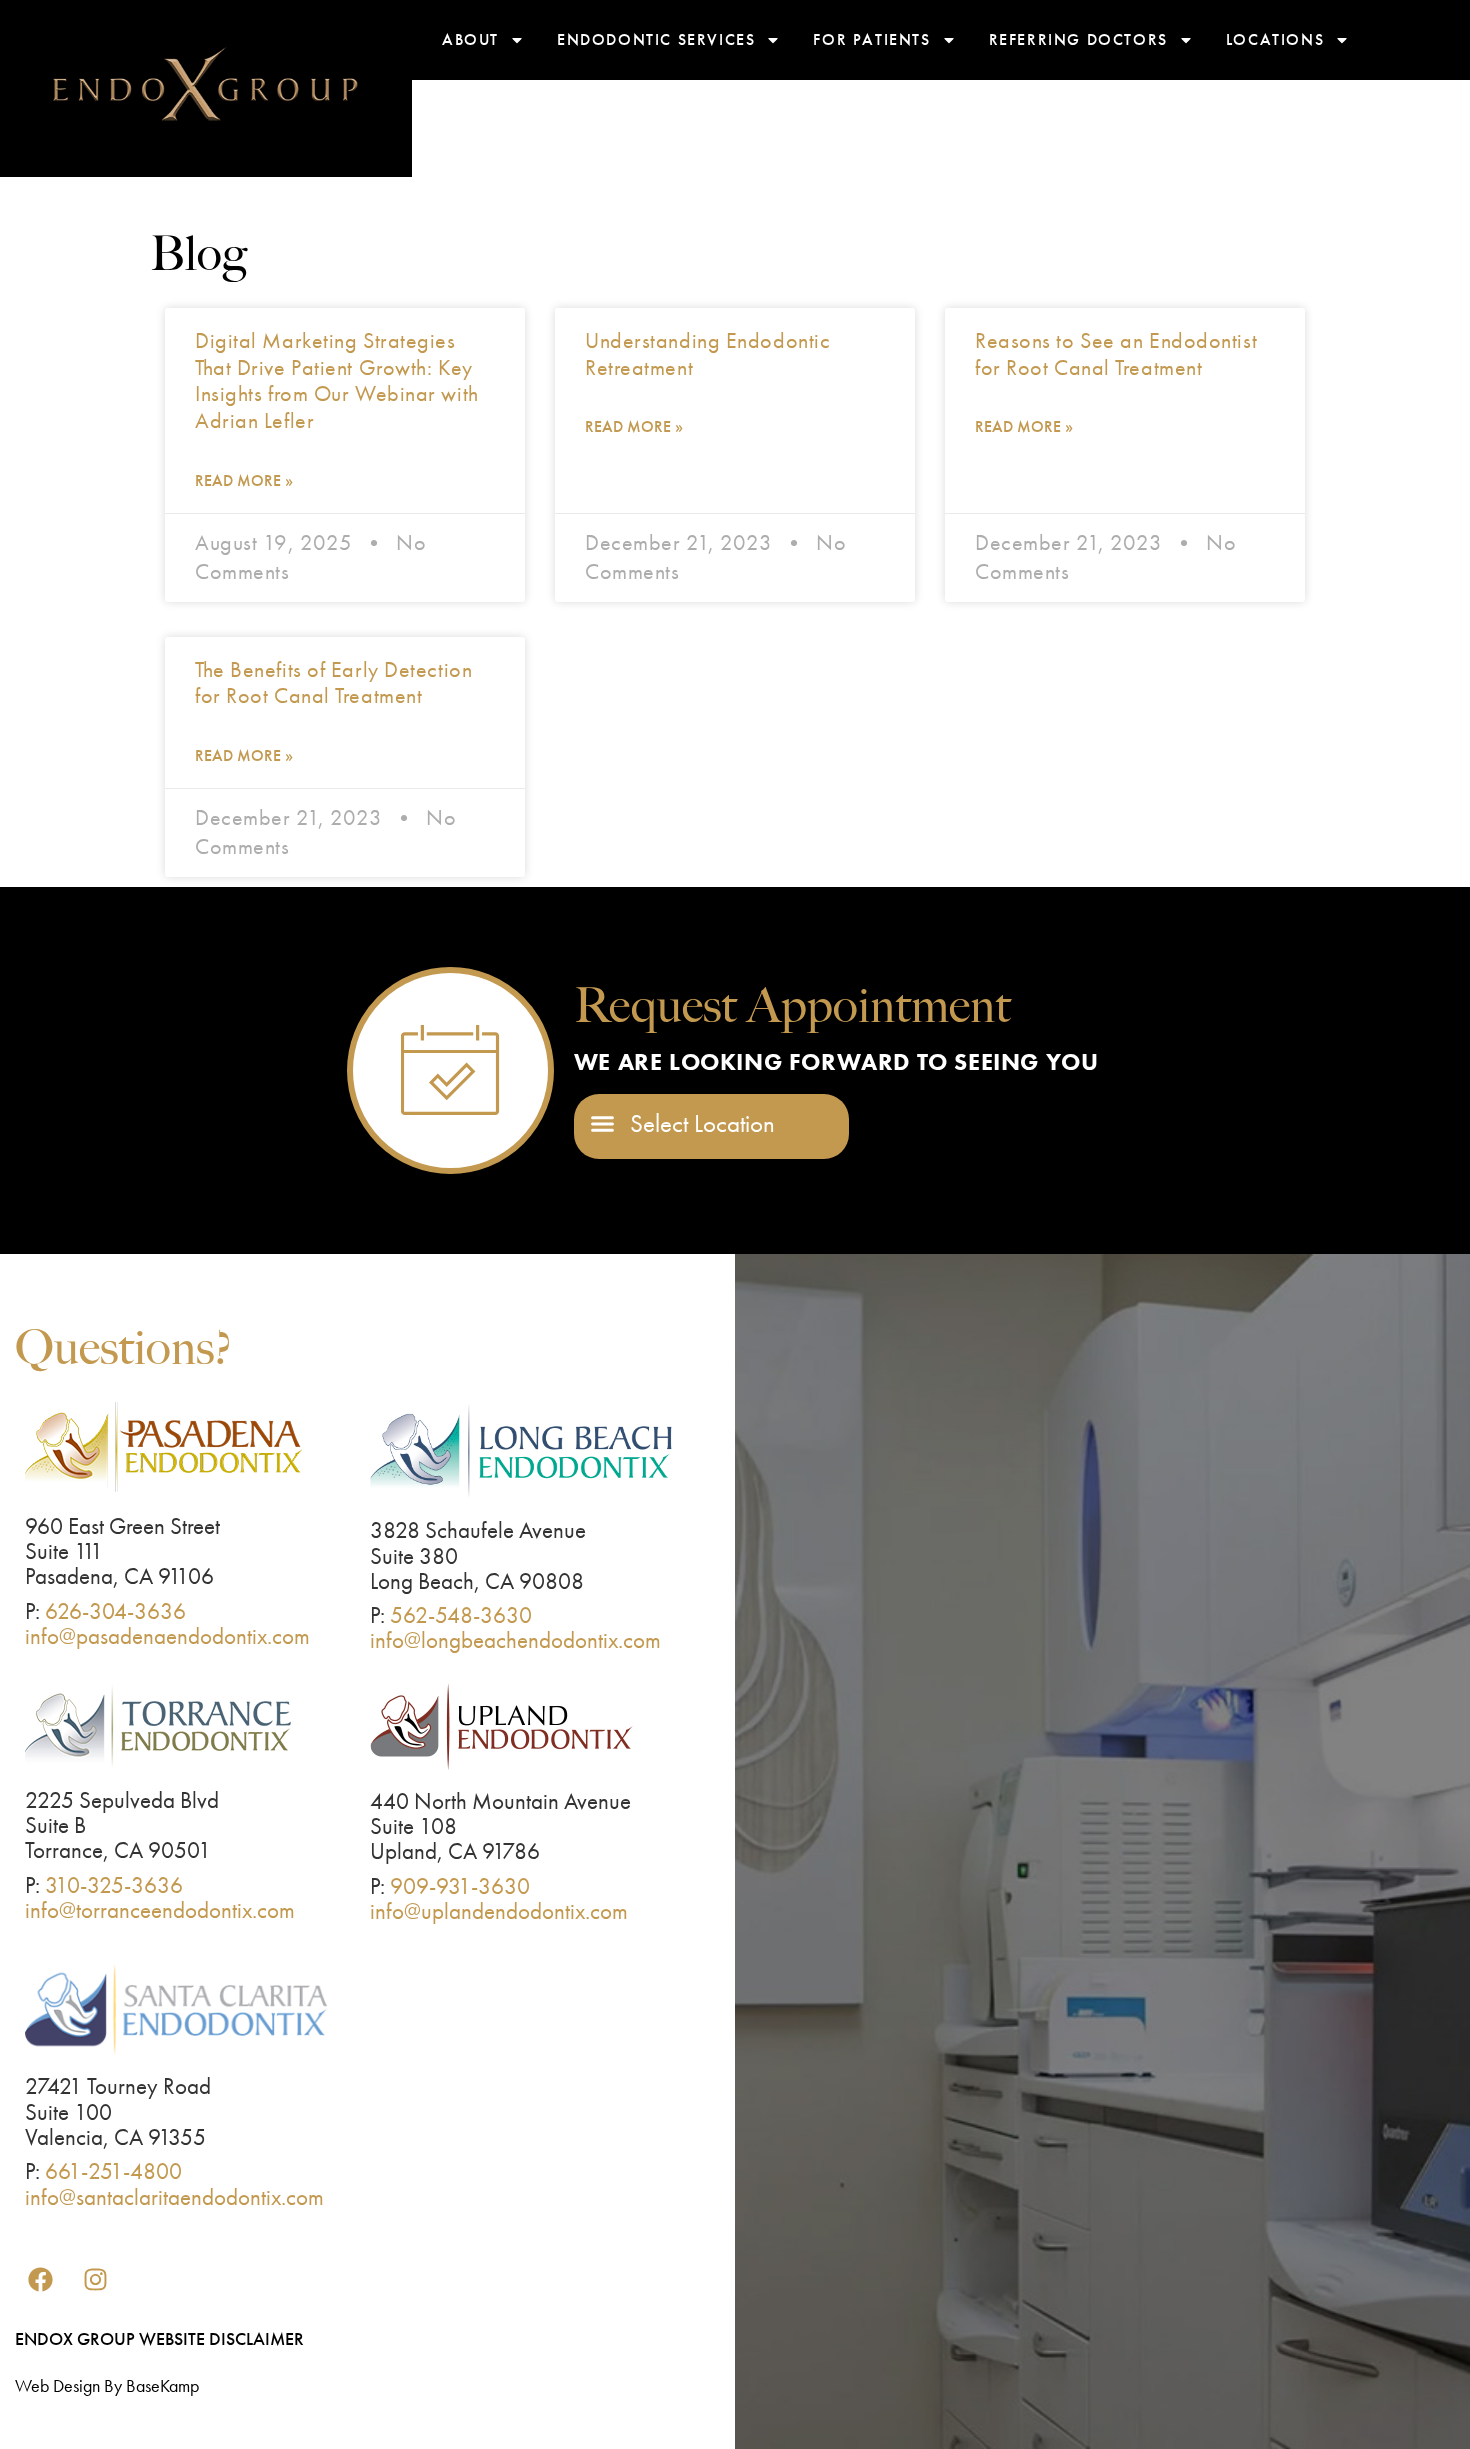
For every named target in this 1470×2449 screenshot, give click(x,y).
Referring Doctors (1078, 39)
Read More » (244, 480)
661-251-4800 (113, 2171)
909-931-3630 (460, 1886)
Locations (1275, 39)
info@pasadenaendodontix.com (167, 1636)
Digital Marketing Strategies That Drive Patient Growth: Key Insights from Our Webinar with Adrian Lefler (337, 380)
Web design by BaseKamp (107, 2385)
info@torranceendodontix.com (160, 1910)
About (470, 39)
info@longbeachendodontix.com (515, 1640)
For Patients (871, 39)
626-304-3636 (115, 1611)
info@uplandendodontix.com (499, 1911)
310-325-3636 (114, 1885)
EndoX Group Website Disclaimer (159, 2338)
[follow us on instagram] (95, 2280)
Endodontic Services (656, 39)
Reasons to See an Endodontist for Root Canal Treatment (1116, 354)
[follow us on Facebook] (40, 2280)
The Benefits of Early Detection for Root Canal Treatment (333, 683)
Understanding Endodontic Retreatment (707, 354)
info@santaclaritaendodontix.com (174, 2197)
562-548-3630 (461, 1615)
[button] (683, 1124)
